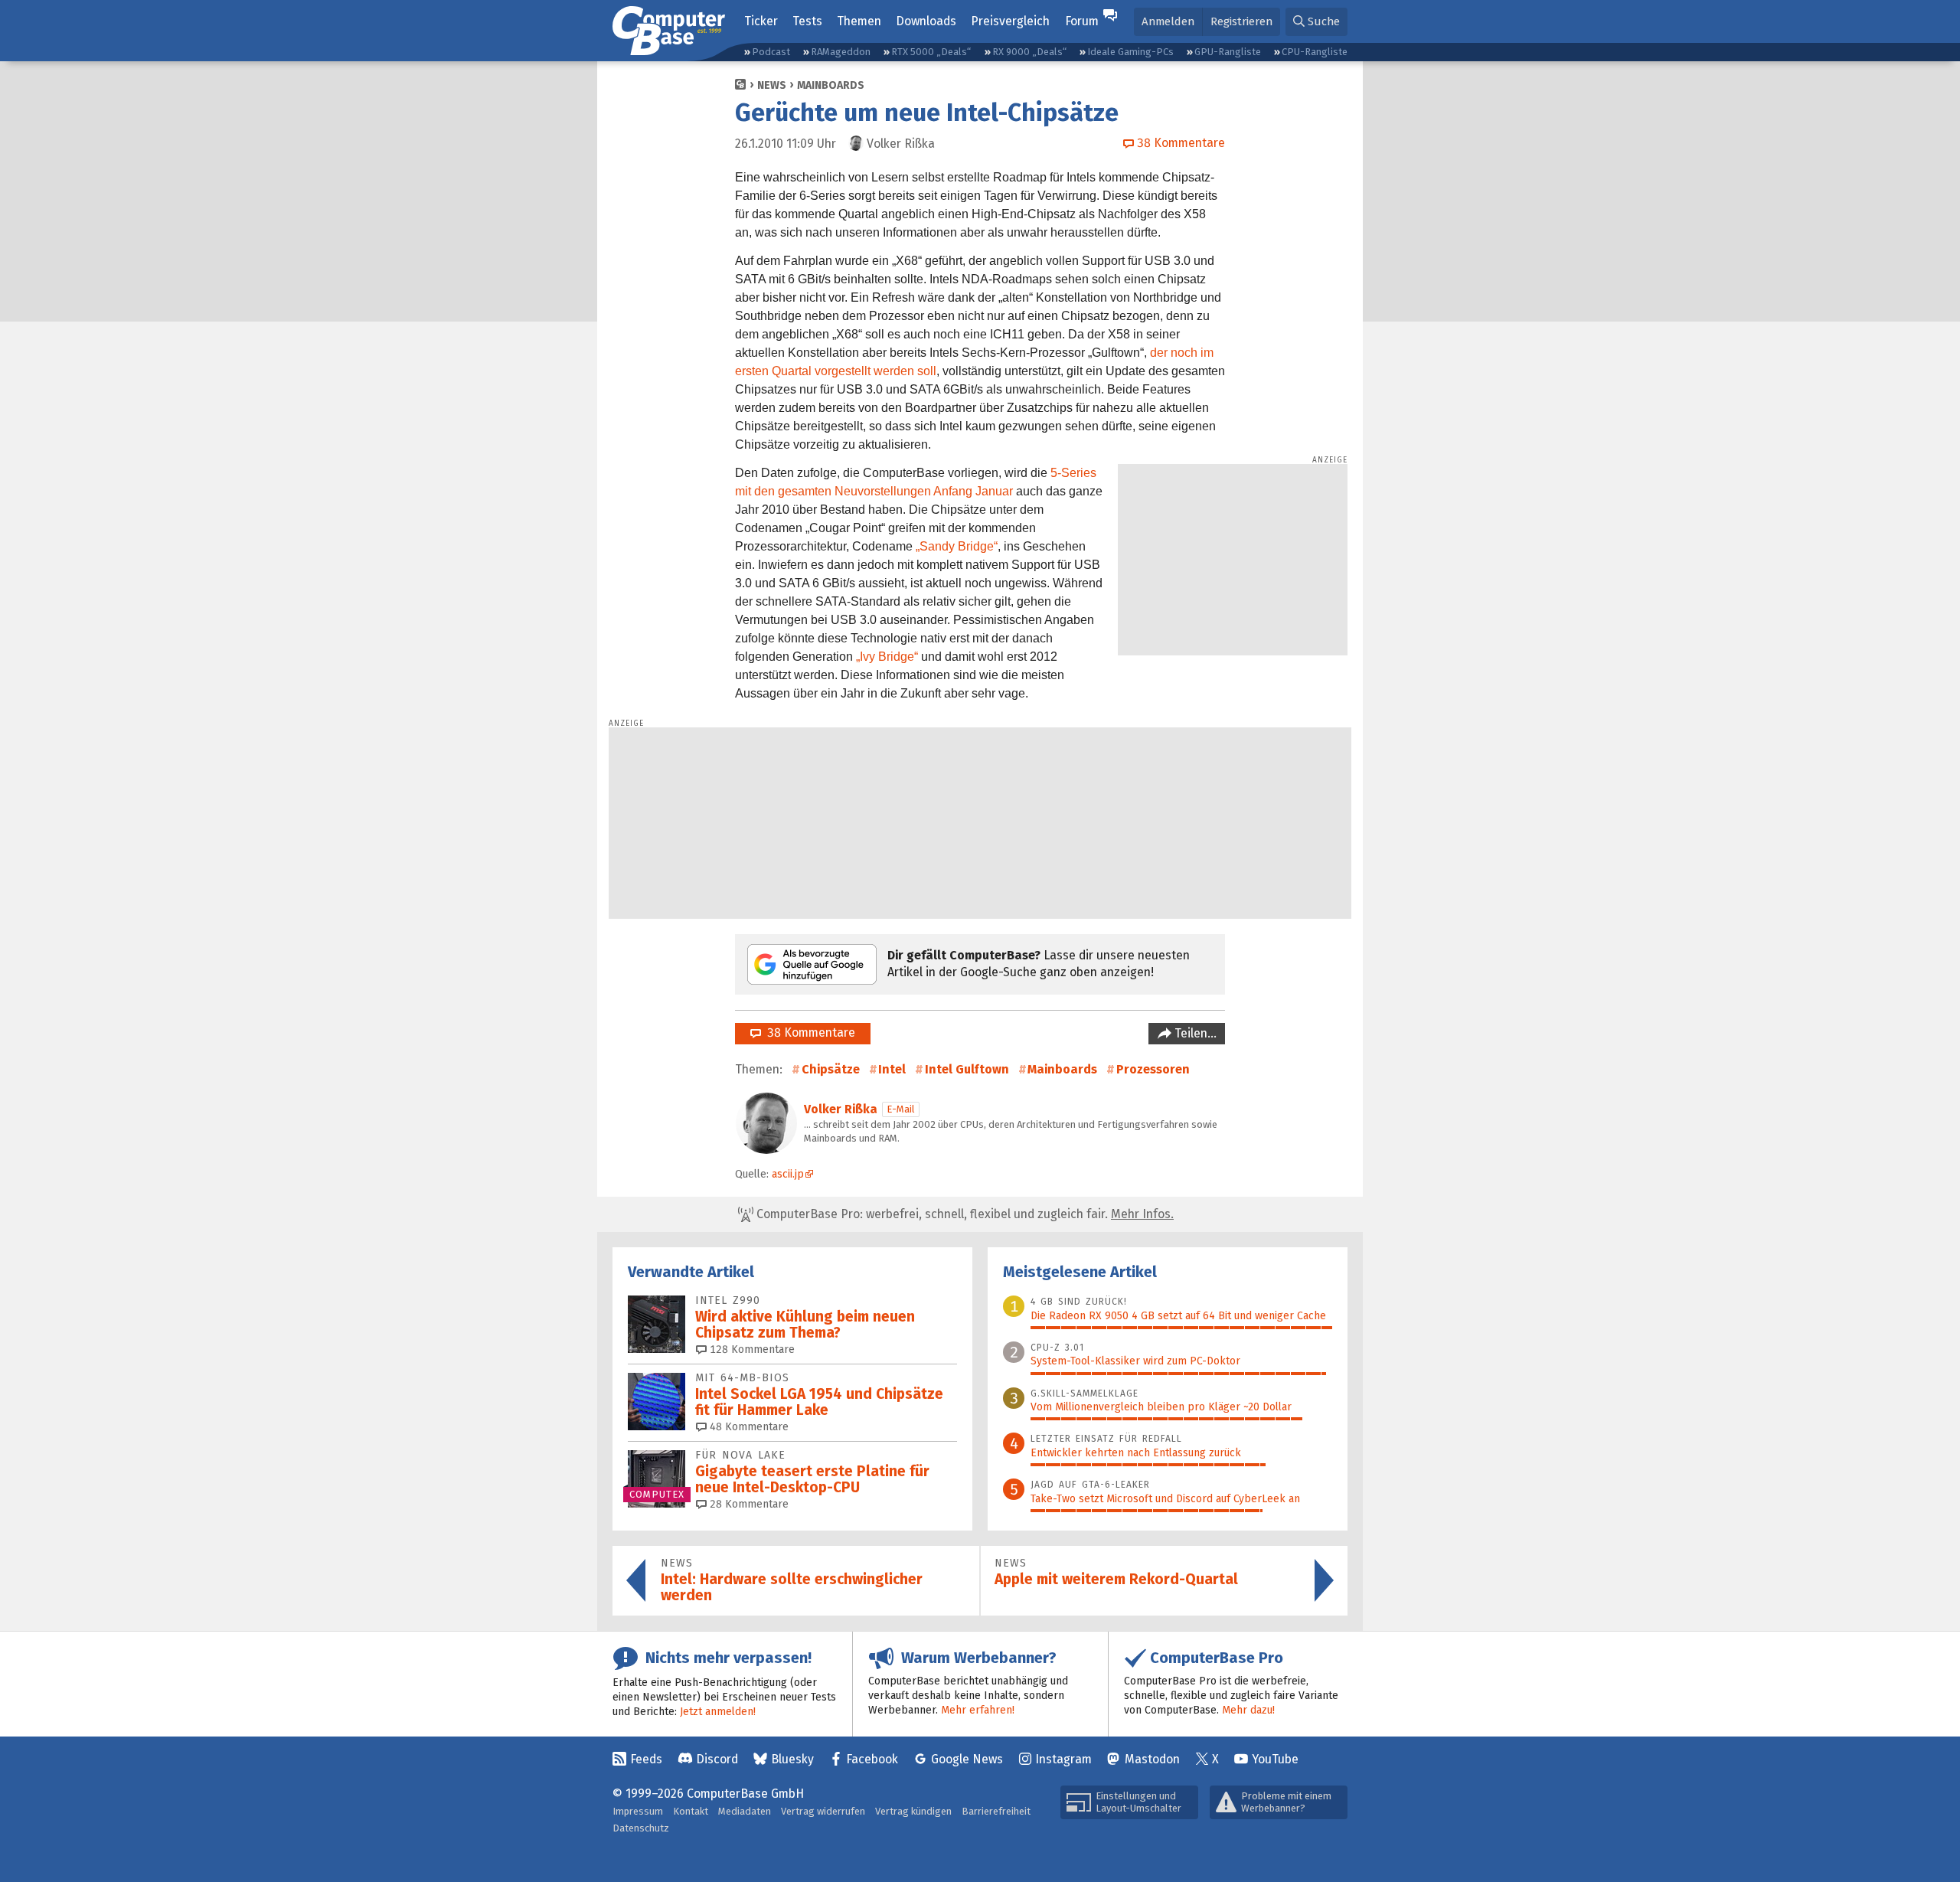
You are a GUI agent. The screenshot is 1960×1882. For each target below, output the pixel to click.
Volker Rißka (841, 1109)
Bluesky (792, 1759)
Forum (1082, 21)
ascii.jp (788, 1174)
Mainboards (831, 85)
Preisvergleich (1010, 21)
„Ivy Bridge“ (887, 657)
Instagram (1063, 1759)
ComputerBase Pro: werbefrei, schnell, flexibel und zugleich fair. (964, 1214)
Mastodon (1152, 1759)
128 (751, 1349)
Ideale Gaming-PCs (1130, 52)
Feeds (646, 1759)
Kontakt (691, 1811)
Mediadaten (745, 1811)
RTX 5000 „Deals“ (931, 52)
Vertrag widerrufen (823, 1811)
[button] (1316, 22)
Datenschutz (641, 1828)
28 (748, 1504)
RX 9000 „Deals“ (1029, 52)
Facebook (872, 1759)
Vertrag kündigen (913, 1811)
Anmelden (1168, 21)
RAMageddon (841, 52)
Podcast (771, 52)
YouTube (1275, 1759)
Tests (807, 21)
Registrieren (1241, 21)
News (772, 85)
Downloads (926, 21)
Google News (967, 1759)
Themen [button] (859, 21)
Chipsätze (831, 1069)
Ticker (761, 21)
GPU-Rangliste (1228, 52)
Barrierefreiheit (996, 1811)
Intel (892, 1069)
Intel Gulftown (967, 1069)
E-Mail (901, 1109)
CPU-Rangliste (1315, 52)
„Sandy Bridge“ (957, 546)
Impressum (638, 1811)
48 (748, 1427)
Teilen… (1194, 1033)
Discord (717, 1759)
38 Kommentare (808, 1032)
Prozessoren (1153, 1069)
